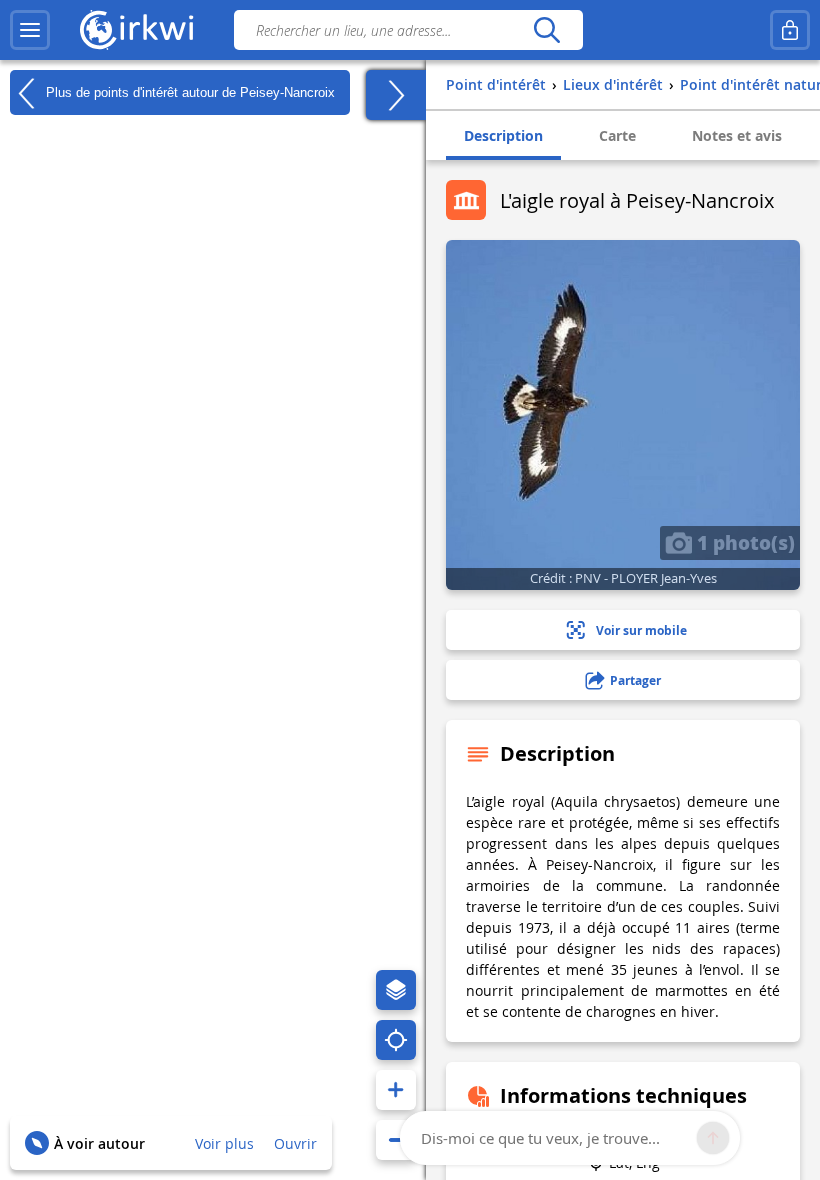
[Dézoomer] (396, 1140)
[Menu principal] (30, 30)
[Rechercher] (546, 30)
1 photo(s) (743, 542)
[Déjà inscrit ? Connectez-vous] (790, 30)
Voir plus (224, 1143)
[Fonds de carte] (396, 990)
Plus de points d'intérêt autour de (188, 91)
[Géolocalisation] (396, 1040)
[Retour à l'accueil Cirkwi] (137, 30)
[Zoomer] (396, 1090)
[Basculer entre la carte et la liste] (396, 95)
